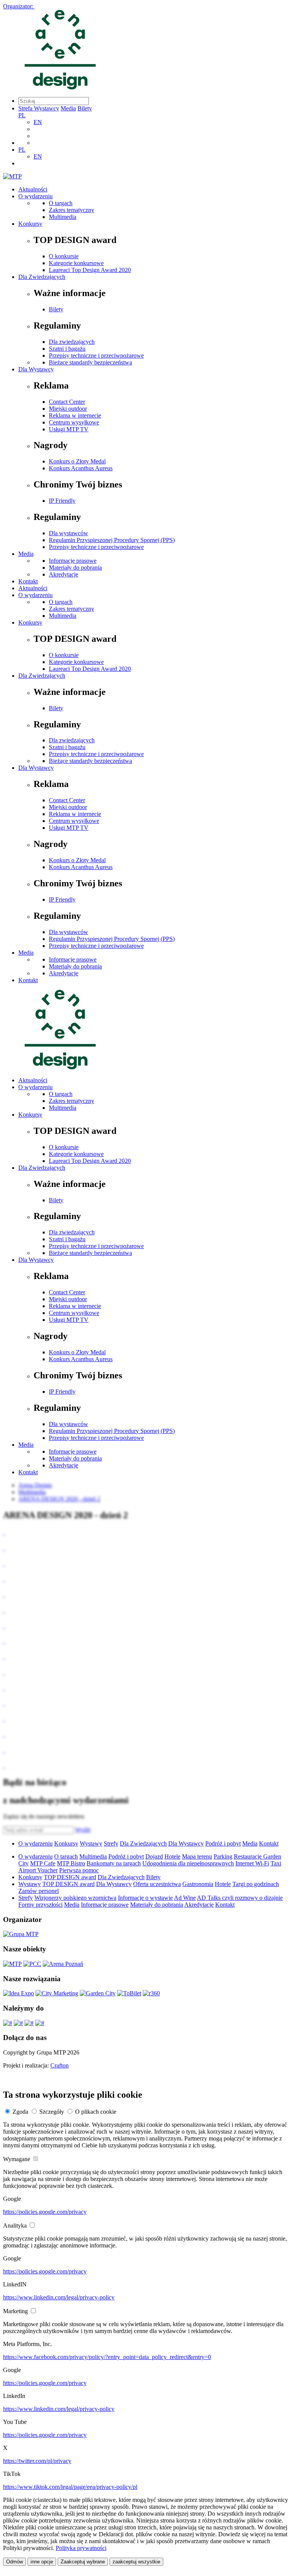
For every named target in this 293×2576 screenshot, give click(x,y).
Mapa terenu (197, 1856)
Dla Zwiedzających (42, 277)
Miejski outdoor (68, 409)
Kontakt (28, 581)
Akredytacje (64, 574)
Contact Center (67, 402)
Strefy (111, 1843)
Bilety (85, 108)
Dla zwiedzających (72, 342)
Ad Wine (185, 1898)
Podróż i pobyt (223, 1843)
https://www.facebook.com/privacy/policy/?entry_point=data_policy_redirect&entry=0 (107, 2357)
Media (68, 108)
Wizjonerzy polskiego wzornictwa (75, 1898)
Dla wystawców (68, 533)
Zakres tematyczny (72, 210)
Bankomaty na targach (114, 1863)
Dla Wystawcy (36, 369)
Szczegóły (52, 2112)
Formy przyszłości (40, 1905)
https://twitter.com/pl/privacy (37, 2461)
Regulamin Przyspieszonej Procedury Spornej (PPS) (112, 540)
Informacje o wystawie (145, 1898)
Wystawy (91, 1843)
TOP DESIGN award (70, 1877)
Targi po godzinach (256, 1884)
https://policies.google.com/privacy (45, 2212)
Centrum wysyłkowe (74, 422)
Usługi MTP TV (69, 429)
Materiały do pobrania (75, 567)
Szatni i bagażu (67, 349)
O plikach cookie (96, 2112)
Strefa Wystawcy (39, 108)
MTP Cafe (43, 1863)
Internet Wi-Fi (252, 1863)
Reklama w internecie (75, 415)
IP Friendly (62, 501)
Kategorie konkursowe (76, 263)
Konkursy (30, 224)
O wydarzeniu (35, 196)
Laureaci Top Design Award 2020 (90, 270)
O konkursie (64, 256)
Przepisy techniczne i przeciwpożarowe (96, 355)
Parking (223, 1856)
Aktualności (33, 189)
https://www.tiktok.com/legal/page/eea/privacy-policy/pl (70, 2487)
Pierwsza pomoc (79, 1870)
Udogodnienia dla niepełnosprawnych (188, 1863)
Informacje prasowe (73, 561)
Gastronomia (198, 1884)
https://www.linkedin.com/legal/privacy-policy (59, 2297)
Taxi (276, 1863)
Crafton (60, 2065)
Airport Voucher (38, 1870)
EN (38, 122)
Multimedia (63, 217)
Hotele (172, 1856)
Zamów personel (39, 1891)
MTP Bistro (71, 1863)
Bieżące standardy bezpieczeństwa (90, 362)
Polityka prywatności (81, 2548)
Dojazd (154, 1856)
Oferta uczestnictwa (157, 1884)
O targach (61, 203)
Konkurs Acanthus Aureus (81, 468)
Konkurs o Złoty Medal (77, 461)
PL (22, 115)
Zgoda (20, 2112)
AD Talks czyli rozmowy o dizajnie (240, 1898)
